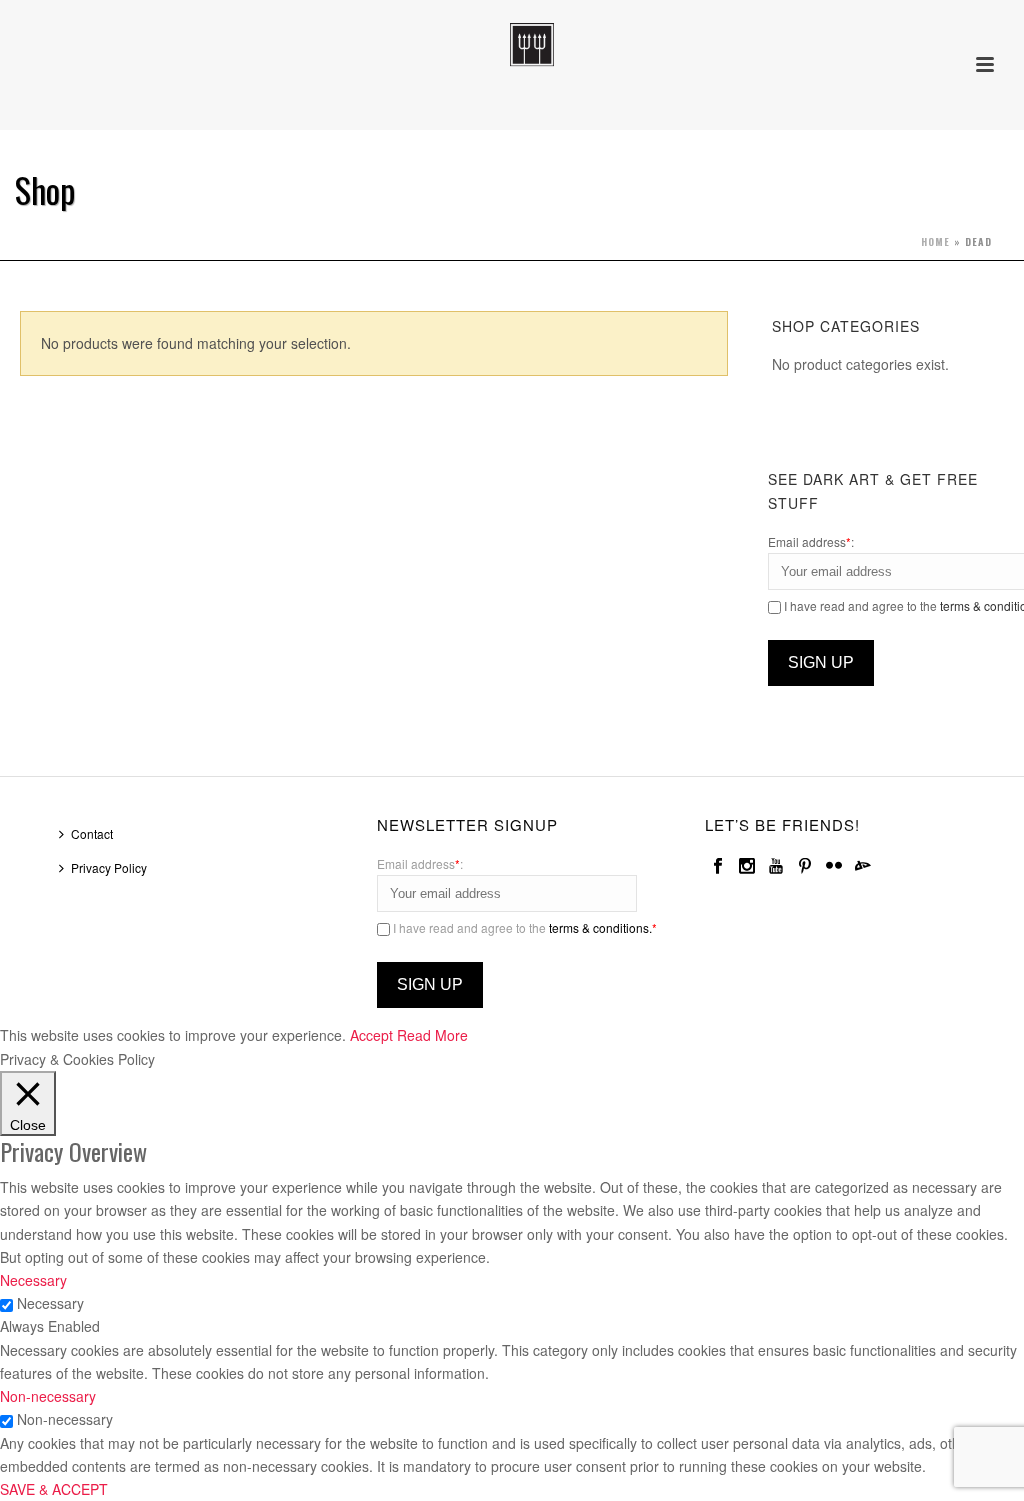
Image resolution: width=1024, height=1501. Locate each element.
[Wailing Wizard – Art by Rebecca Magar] (511, 45)
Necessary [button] (33, 1280)
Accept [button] (371, 1035)
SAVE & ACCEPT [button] (54, 1489)
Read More (432, 1035)
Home (935, 241)
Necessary (50, 1303)
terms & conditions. (600, 927)
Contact (92, 833)
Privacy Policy (109, 867)
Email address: (811, 541)
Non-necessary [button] (48, 1396)
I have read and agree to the (523, 927)
